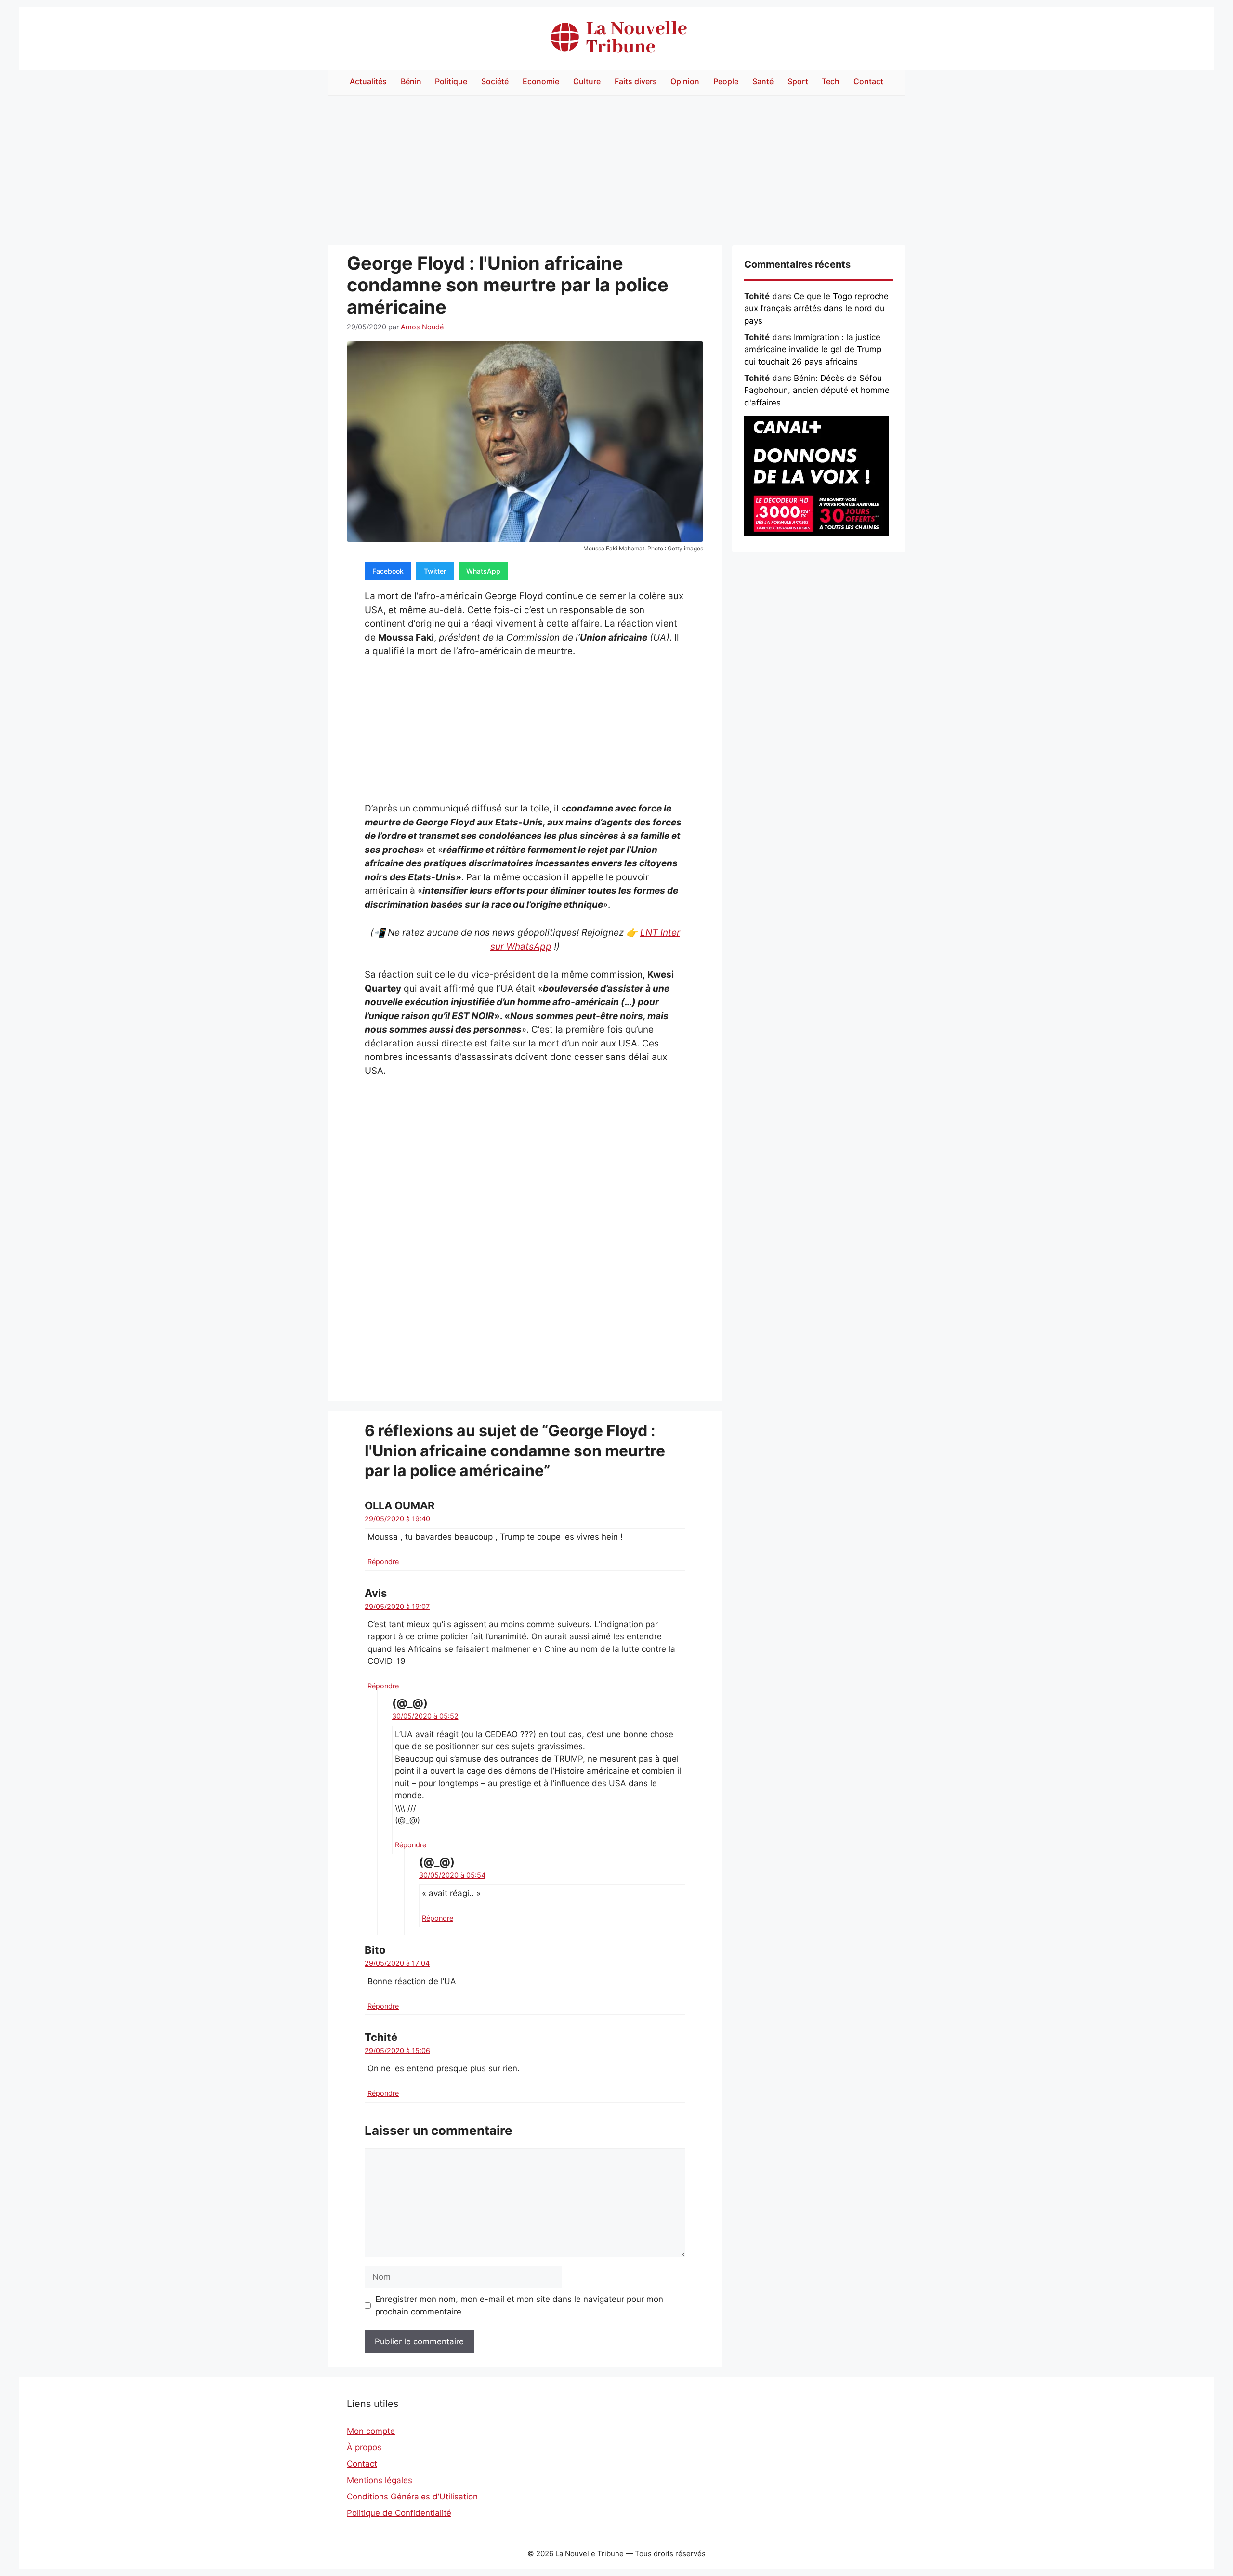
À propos (364, 2447)
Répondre (383, 1562)
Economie (541, 81)
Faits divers (636, 81)
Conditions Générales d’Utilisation (412, 2497)
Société (495, 81)
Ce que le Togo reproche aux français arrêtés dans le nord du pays (816, 308)
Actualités (368, 81)
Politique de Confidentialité (399, 2513)
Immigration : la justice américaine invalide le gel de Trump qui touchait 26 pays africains (813, 349)
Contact (868, 81)
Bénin (411, 81)
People (726, 81)
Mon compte (371, 2431)
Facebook (388, 571)
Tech (831, 81)
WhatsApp (483, 571)
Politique (451, 81)
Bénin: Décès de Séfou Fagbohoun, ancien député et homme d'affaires (817, 390)
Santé (763, 81)
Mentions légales (380, 2480)
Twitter (435, 571)
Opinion (685, 81)
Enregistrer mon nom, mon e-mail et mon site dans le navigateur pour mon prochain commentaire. (519, 2305)
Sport (798, 81)
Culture (587, 81)
